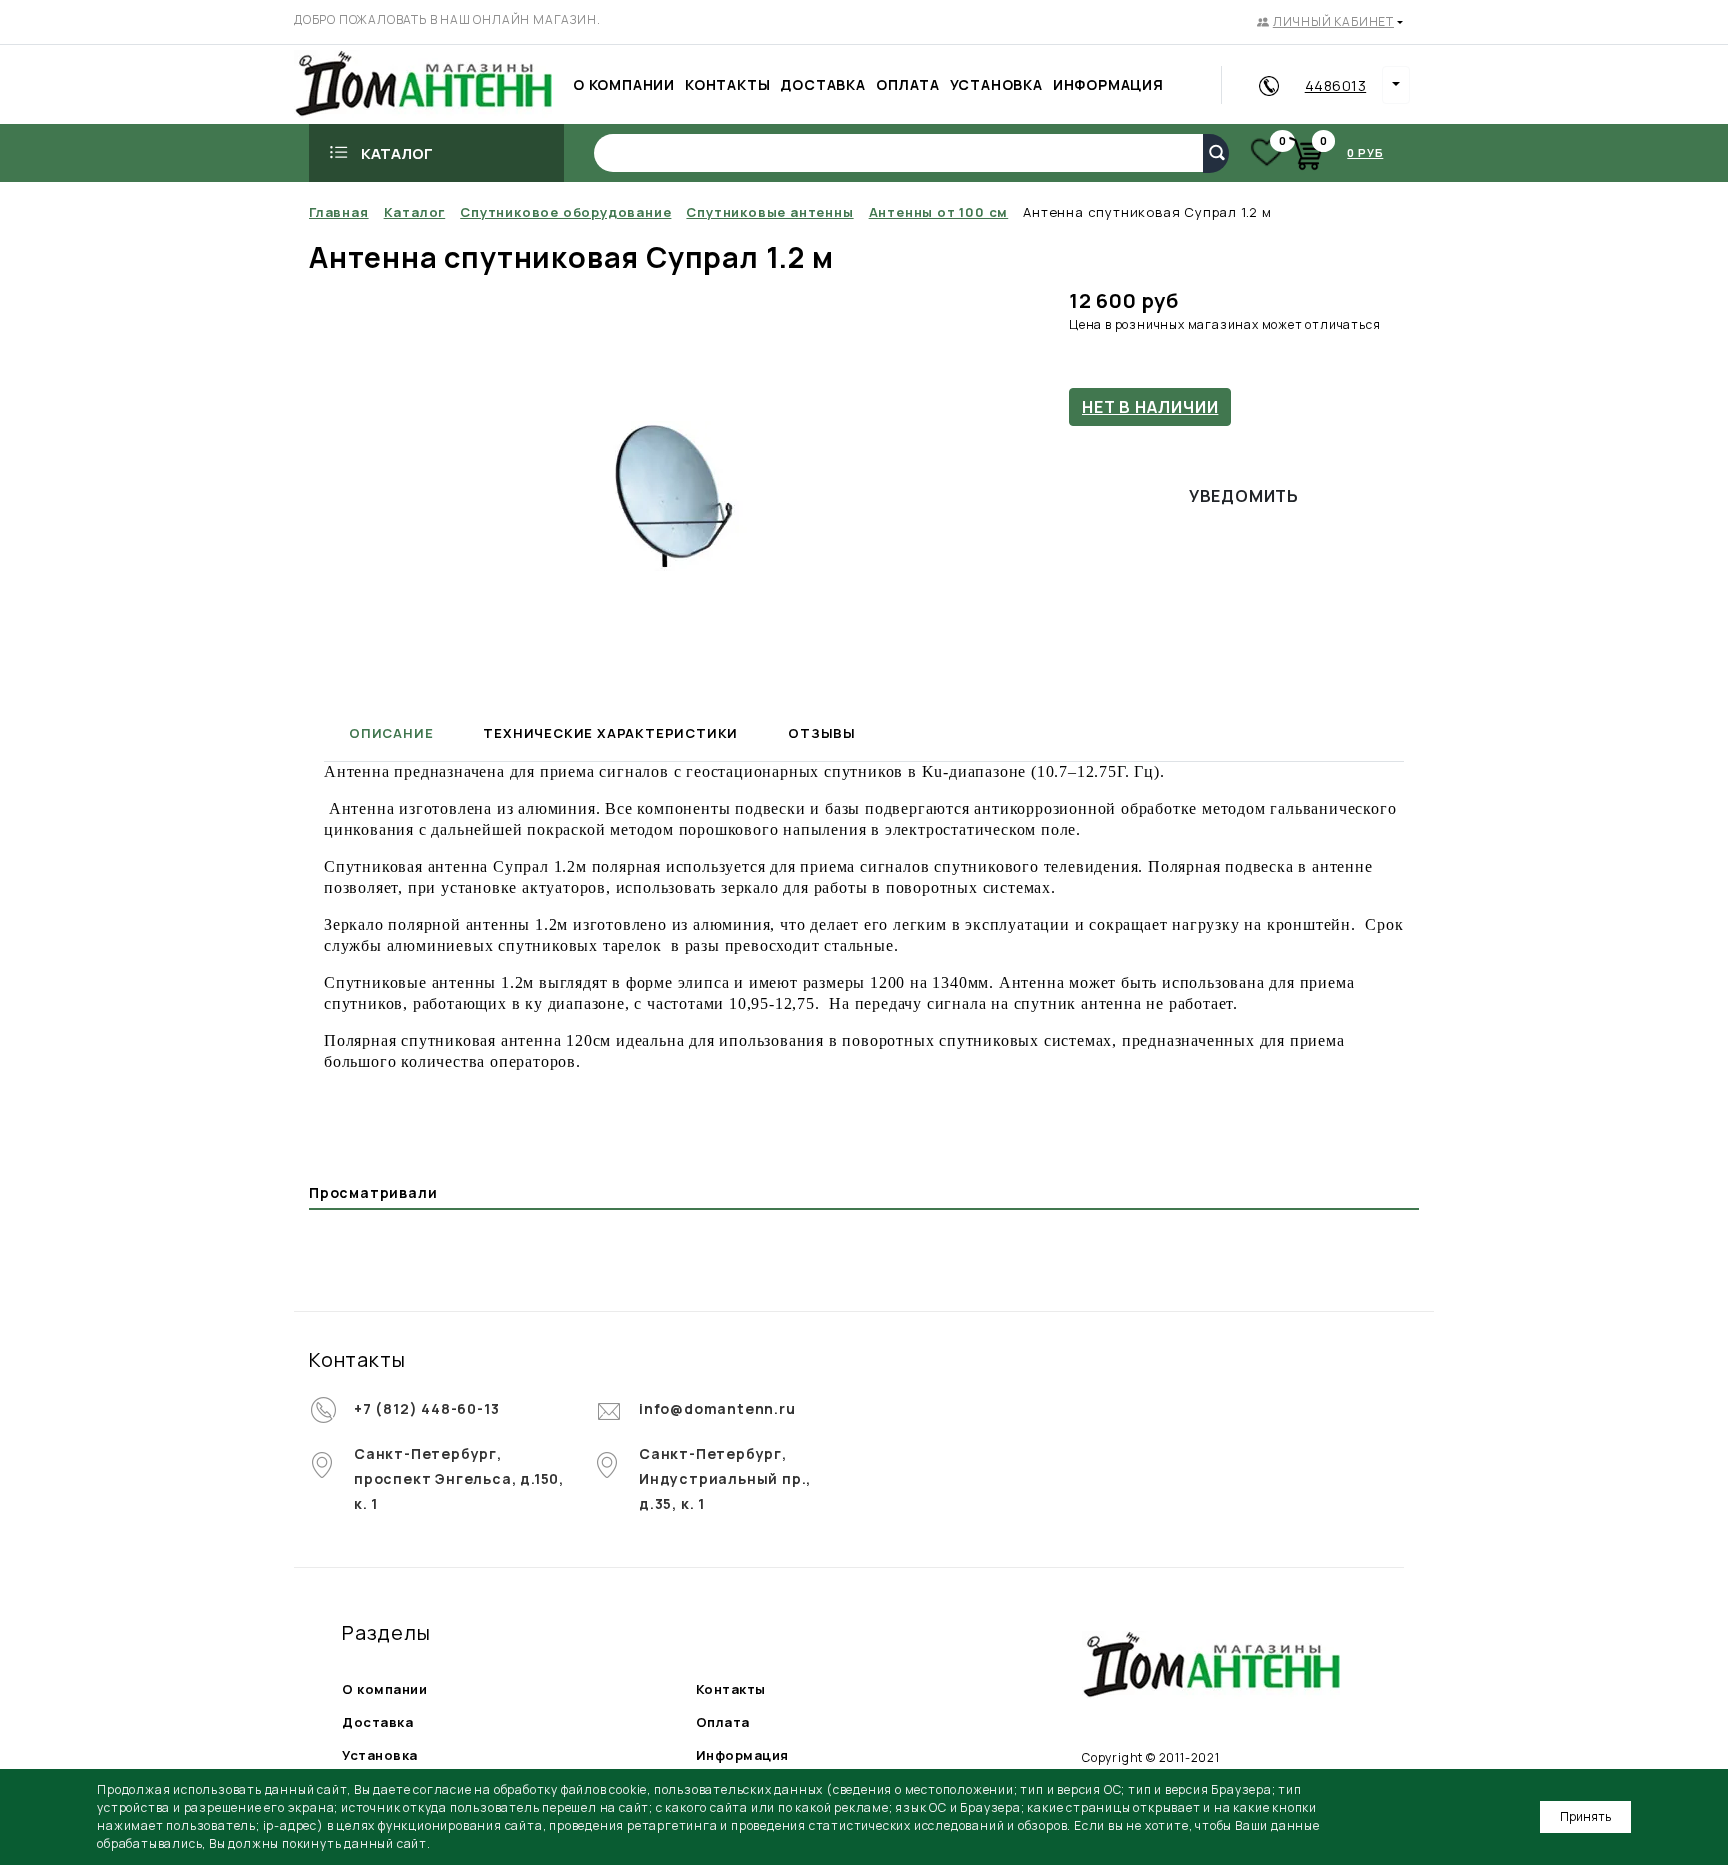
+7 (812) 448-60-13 (426, 1408)
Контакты (731, 1689)
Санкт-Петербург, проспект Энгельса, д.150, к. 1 (459, 1478)
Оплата (723, 1722)
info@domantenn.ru (717, 1408)
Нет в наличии (1150, 407)
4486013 (1336, 85)
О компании (384, 1689)
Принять (1585, 1816)
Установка (380, 1755)
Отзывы (822, 733)
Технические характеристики (610, 733)
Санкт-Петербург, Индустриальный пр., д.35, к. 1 (725, 1478)
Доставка (377, 1722)
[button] (1330, 22)
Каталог (397, 153)
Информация (742, 1755)
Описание (391, 733)
